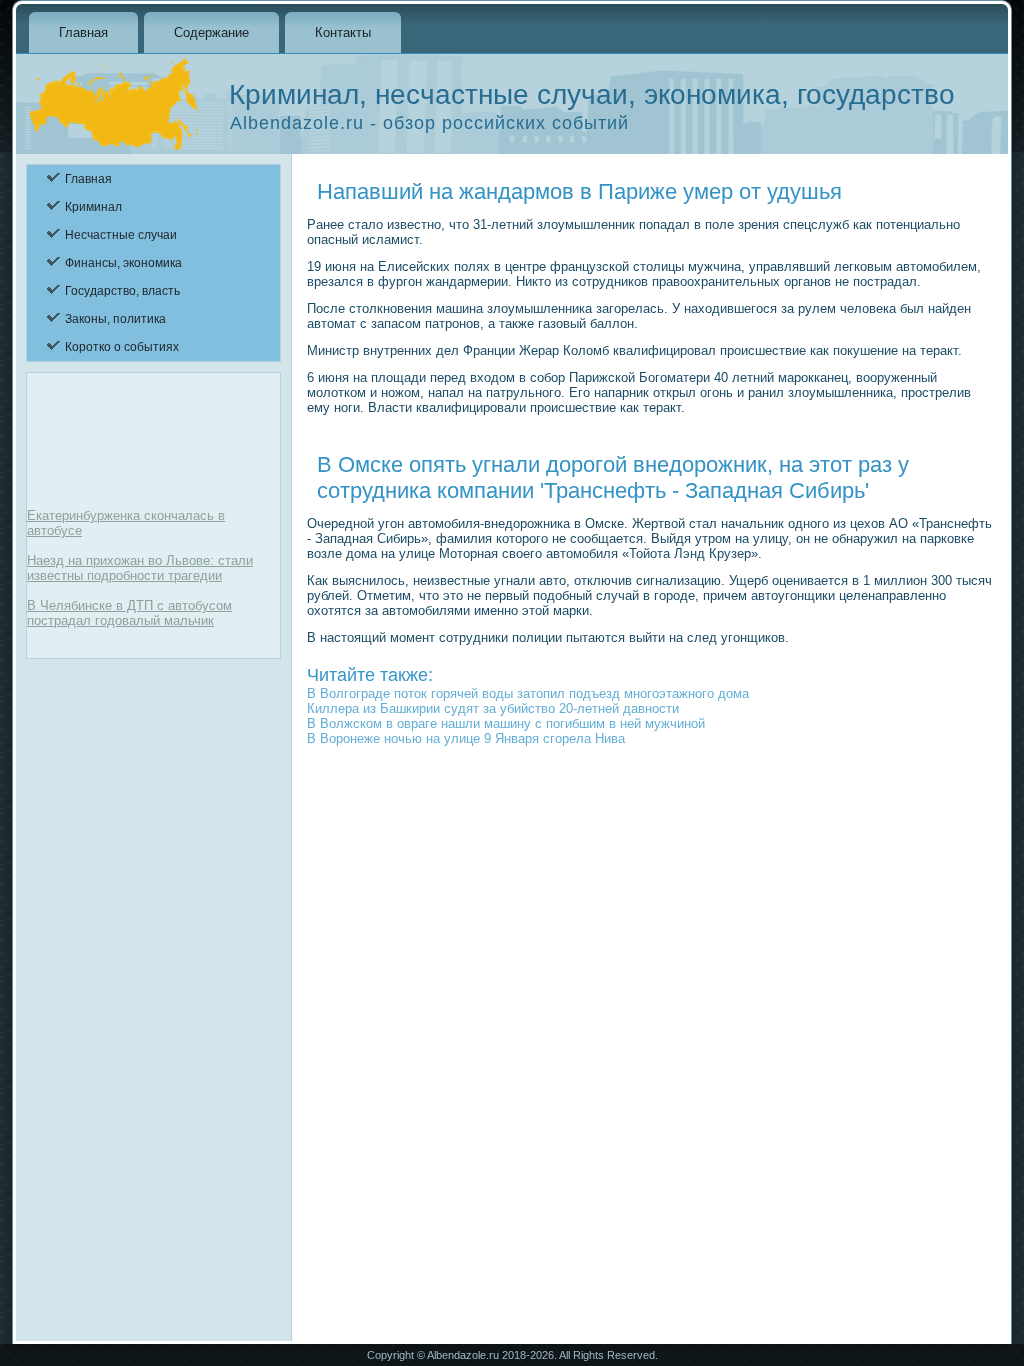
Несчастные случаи (121, 235)
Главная (83, 32)
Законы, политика (115, 319)
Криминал (93, 207)
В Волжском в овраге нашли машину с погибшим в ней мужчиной (506, 723)
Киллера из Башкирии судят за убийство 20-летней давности (493, 708)
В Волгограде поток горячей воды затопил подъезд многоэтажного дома (528, 693)
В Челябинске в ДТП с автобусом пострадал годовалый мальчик (129, 613)
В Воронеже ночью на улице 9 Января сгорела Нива (466, 738)
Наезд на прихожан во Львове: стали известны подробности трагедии (140, 568)
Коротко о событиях (122, 347)
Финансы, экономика (123, 263)
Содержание (211, 32)
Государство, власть (122, 291)
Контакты (343, 32)
